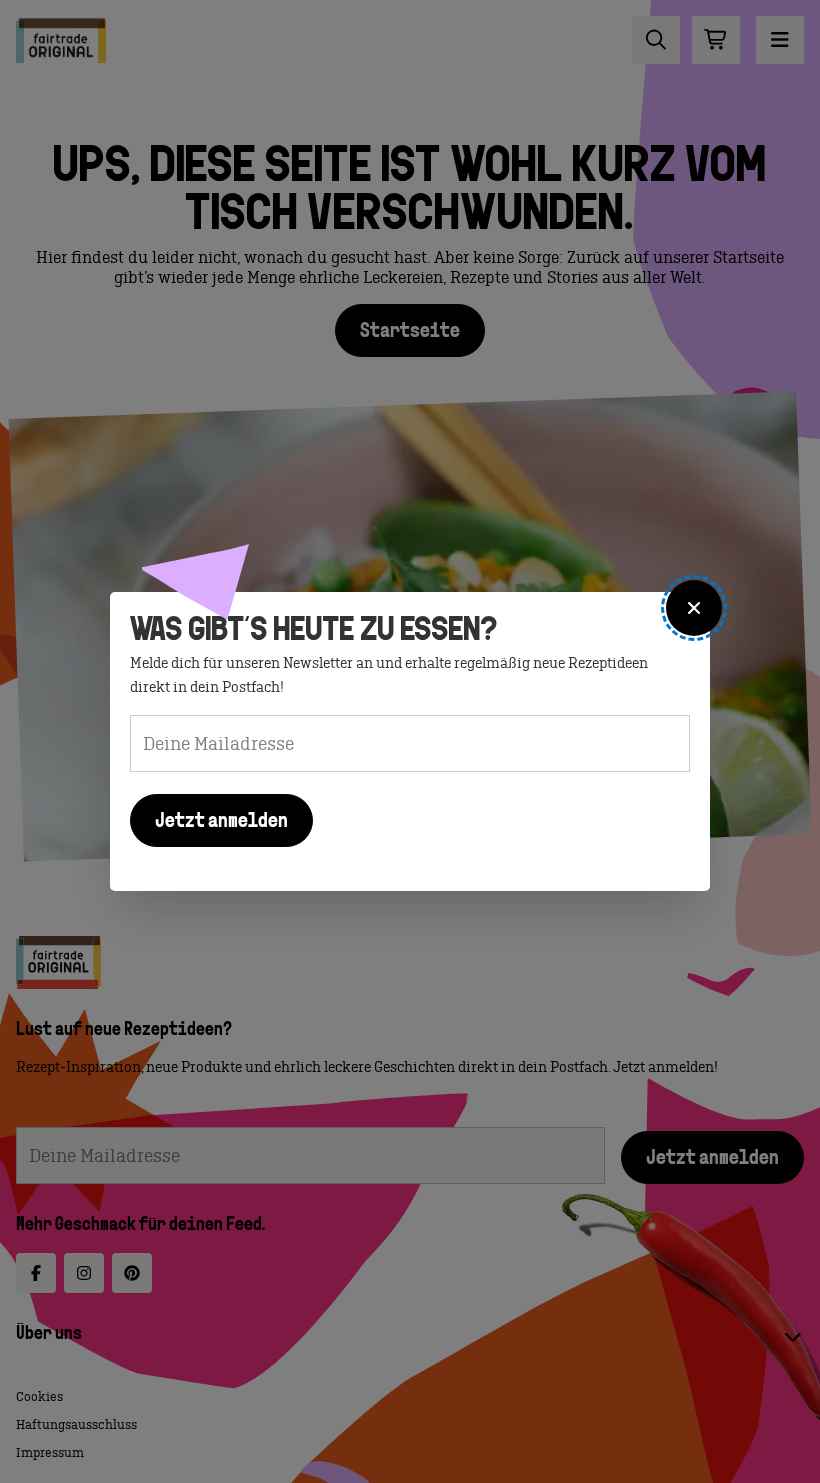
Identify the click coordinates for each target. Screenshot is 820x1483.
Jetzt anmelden (221, 822)
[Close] (694, 608)
